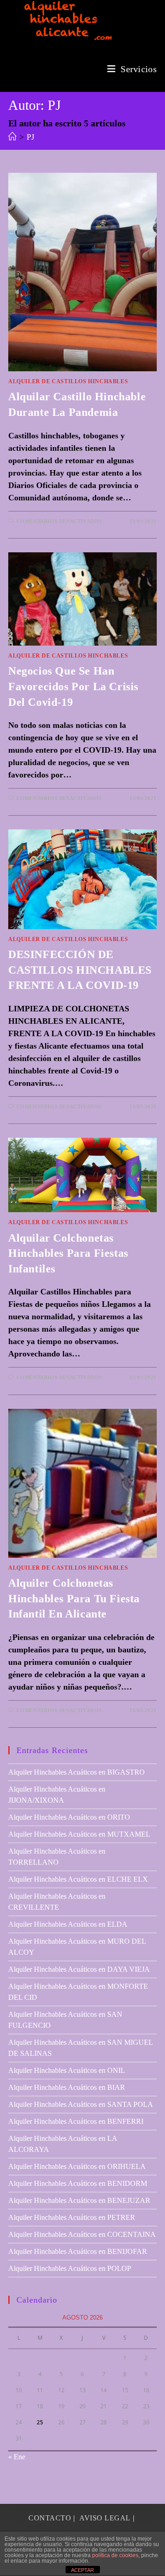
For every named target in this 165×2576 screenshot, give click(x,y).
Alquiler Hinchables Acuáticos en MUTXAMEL (79, 1834)
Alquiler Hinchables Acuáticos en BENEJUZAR (79, 2200)
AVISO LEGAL (105, 2518)
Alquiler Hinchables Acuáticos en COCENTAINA (82, 2234)
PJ (30, 137)
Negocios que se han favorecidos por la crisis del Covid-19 (73, 686)
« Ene (17, 2457)
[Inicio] (12, 137)
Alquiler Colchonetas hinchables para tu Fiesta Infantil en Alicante (74, 1598)
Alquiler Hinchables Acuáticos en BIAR (67, 2087)
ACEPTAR (82, 2570)
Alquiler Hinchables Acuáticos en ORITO (69, 1817)
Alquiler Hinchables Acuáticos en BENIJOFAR (78, 2251)
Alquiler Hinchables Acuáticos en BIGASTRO (77, 1772)
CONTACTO (50, 2518)
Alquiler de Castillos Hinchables (68, 381)
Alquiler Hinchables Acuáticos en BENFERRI (76, 2121)
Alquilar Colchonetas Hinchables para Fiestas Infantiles (68, 1253)
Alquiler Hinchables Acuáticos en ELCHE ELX (78, 1879)
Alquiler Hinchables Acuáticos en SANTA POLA (81, 2104)
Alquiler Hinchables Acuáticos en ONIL (67, 2070)
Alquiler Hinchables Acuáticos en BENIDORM (78, 2183)
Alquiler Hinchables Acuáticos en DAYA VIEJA (79, 1969)
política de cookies (115, 2555)
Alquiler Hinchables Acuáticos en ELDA (68, 1924)
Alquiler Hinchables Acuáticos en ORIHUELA (77, 2166)
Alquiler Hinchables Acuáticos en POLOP (70, 2268)
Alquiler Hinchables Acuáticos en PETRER (72, 2217)
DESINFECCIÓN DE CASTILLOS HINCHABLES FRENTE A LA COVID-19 (80, 970)
